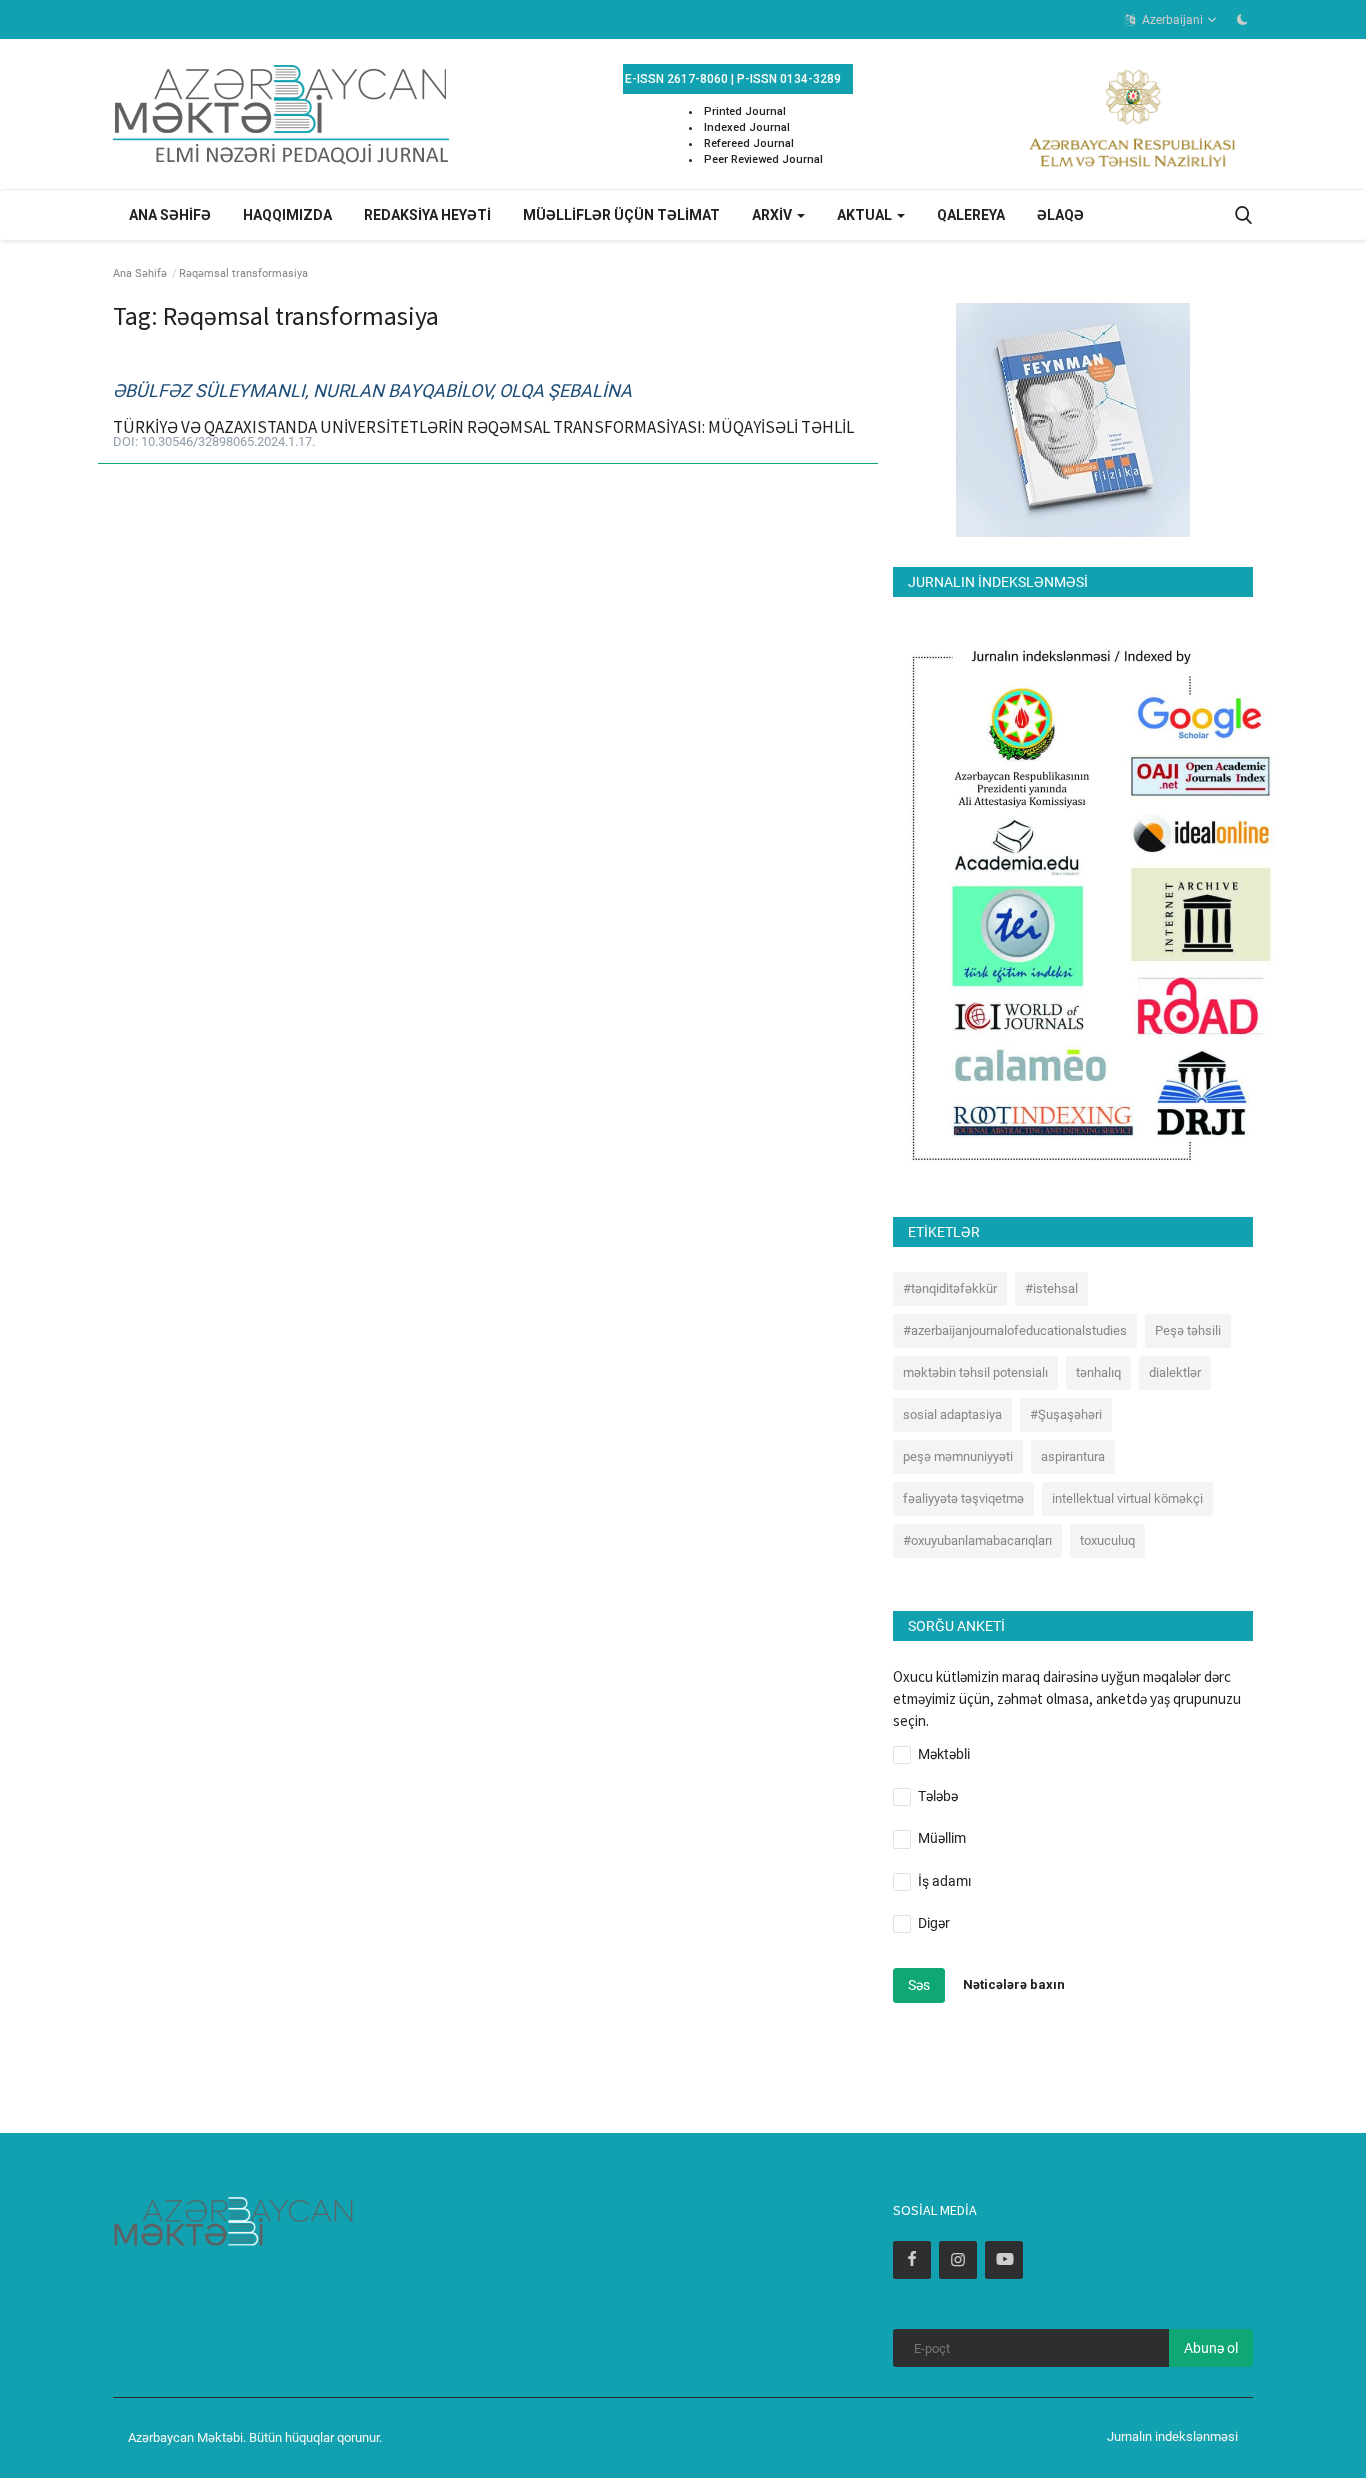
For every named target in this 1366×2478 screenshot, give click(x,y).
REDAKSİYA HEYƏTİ (427, 215)
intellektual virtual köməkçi (1127, 1498)
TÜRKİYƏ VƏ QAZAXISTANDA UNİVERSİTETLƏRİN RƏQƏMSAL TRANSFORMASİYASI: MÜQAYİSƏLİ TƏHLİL (483, 427)
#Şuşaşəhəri (1066, 1414)
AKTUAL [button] (866, 215)
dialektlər (1175, 1372)
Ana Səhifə (140, 273)
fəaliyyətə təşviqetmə (963, 1498)
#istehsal (1051, 1288)
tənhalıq (1098, 1372)
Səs (919, 1985)
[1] (1242, 19)
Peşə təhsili (1188, 1330)
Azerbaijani (1171, 20)
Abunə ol (1211, 2348)
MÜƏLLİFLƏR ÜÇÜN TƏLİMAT (621, 215)
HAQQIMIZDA (287, 215)
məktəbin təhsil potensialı (975, 1372)
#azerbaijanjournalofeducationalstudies (1015, 1330)
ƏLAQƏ (1060, 215)
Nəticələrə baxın (1014, 1984)
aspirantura (1073, 1456)
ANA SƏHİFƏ (170, 215)
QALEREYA (971, 215)
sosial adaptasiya (952, 1414)
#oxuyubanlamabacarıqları (977, 1540)
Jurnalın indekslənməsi (1172, 2436)
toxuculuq (1107, 1540)
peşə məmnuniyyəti (958, 1456)
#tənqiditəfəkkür (950, 1288)
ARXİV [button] (773, 215)
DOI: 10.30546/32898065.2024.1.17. (214, 441)
